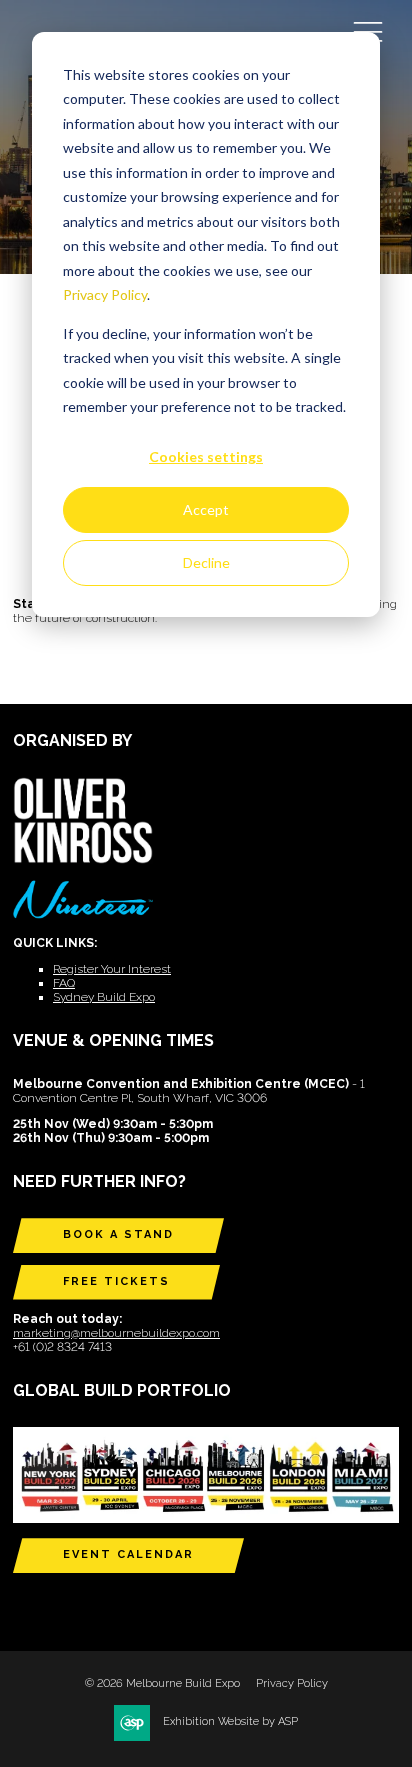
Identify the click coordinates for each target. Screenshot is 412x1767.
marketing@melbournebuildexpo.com (116, 1333)
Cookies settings (206, 456)
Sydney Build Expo (104, 997)
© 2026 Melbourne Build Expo (162, 1683)
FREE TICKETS (116, 1281)
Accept (206, 509)
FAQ (64, 983)
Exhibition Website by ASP (230, 1721)
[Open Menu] (368, 31)
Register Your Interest (112, 969)
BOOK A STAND (118, 1234)
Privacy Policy (105, 294)
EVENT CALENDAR (128, 1554)
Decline (206, 562)
